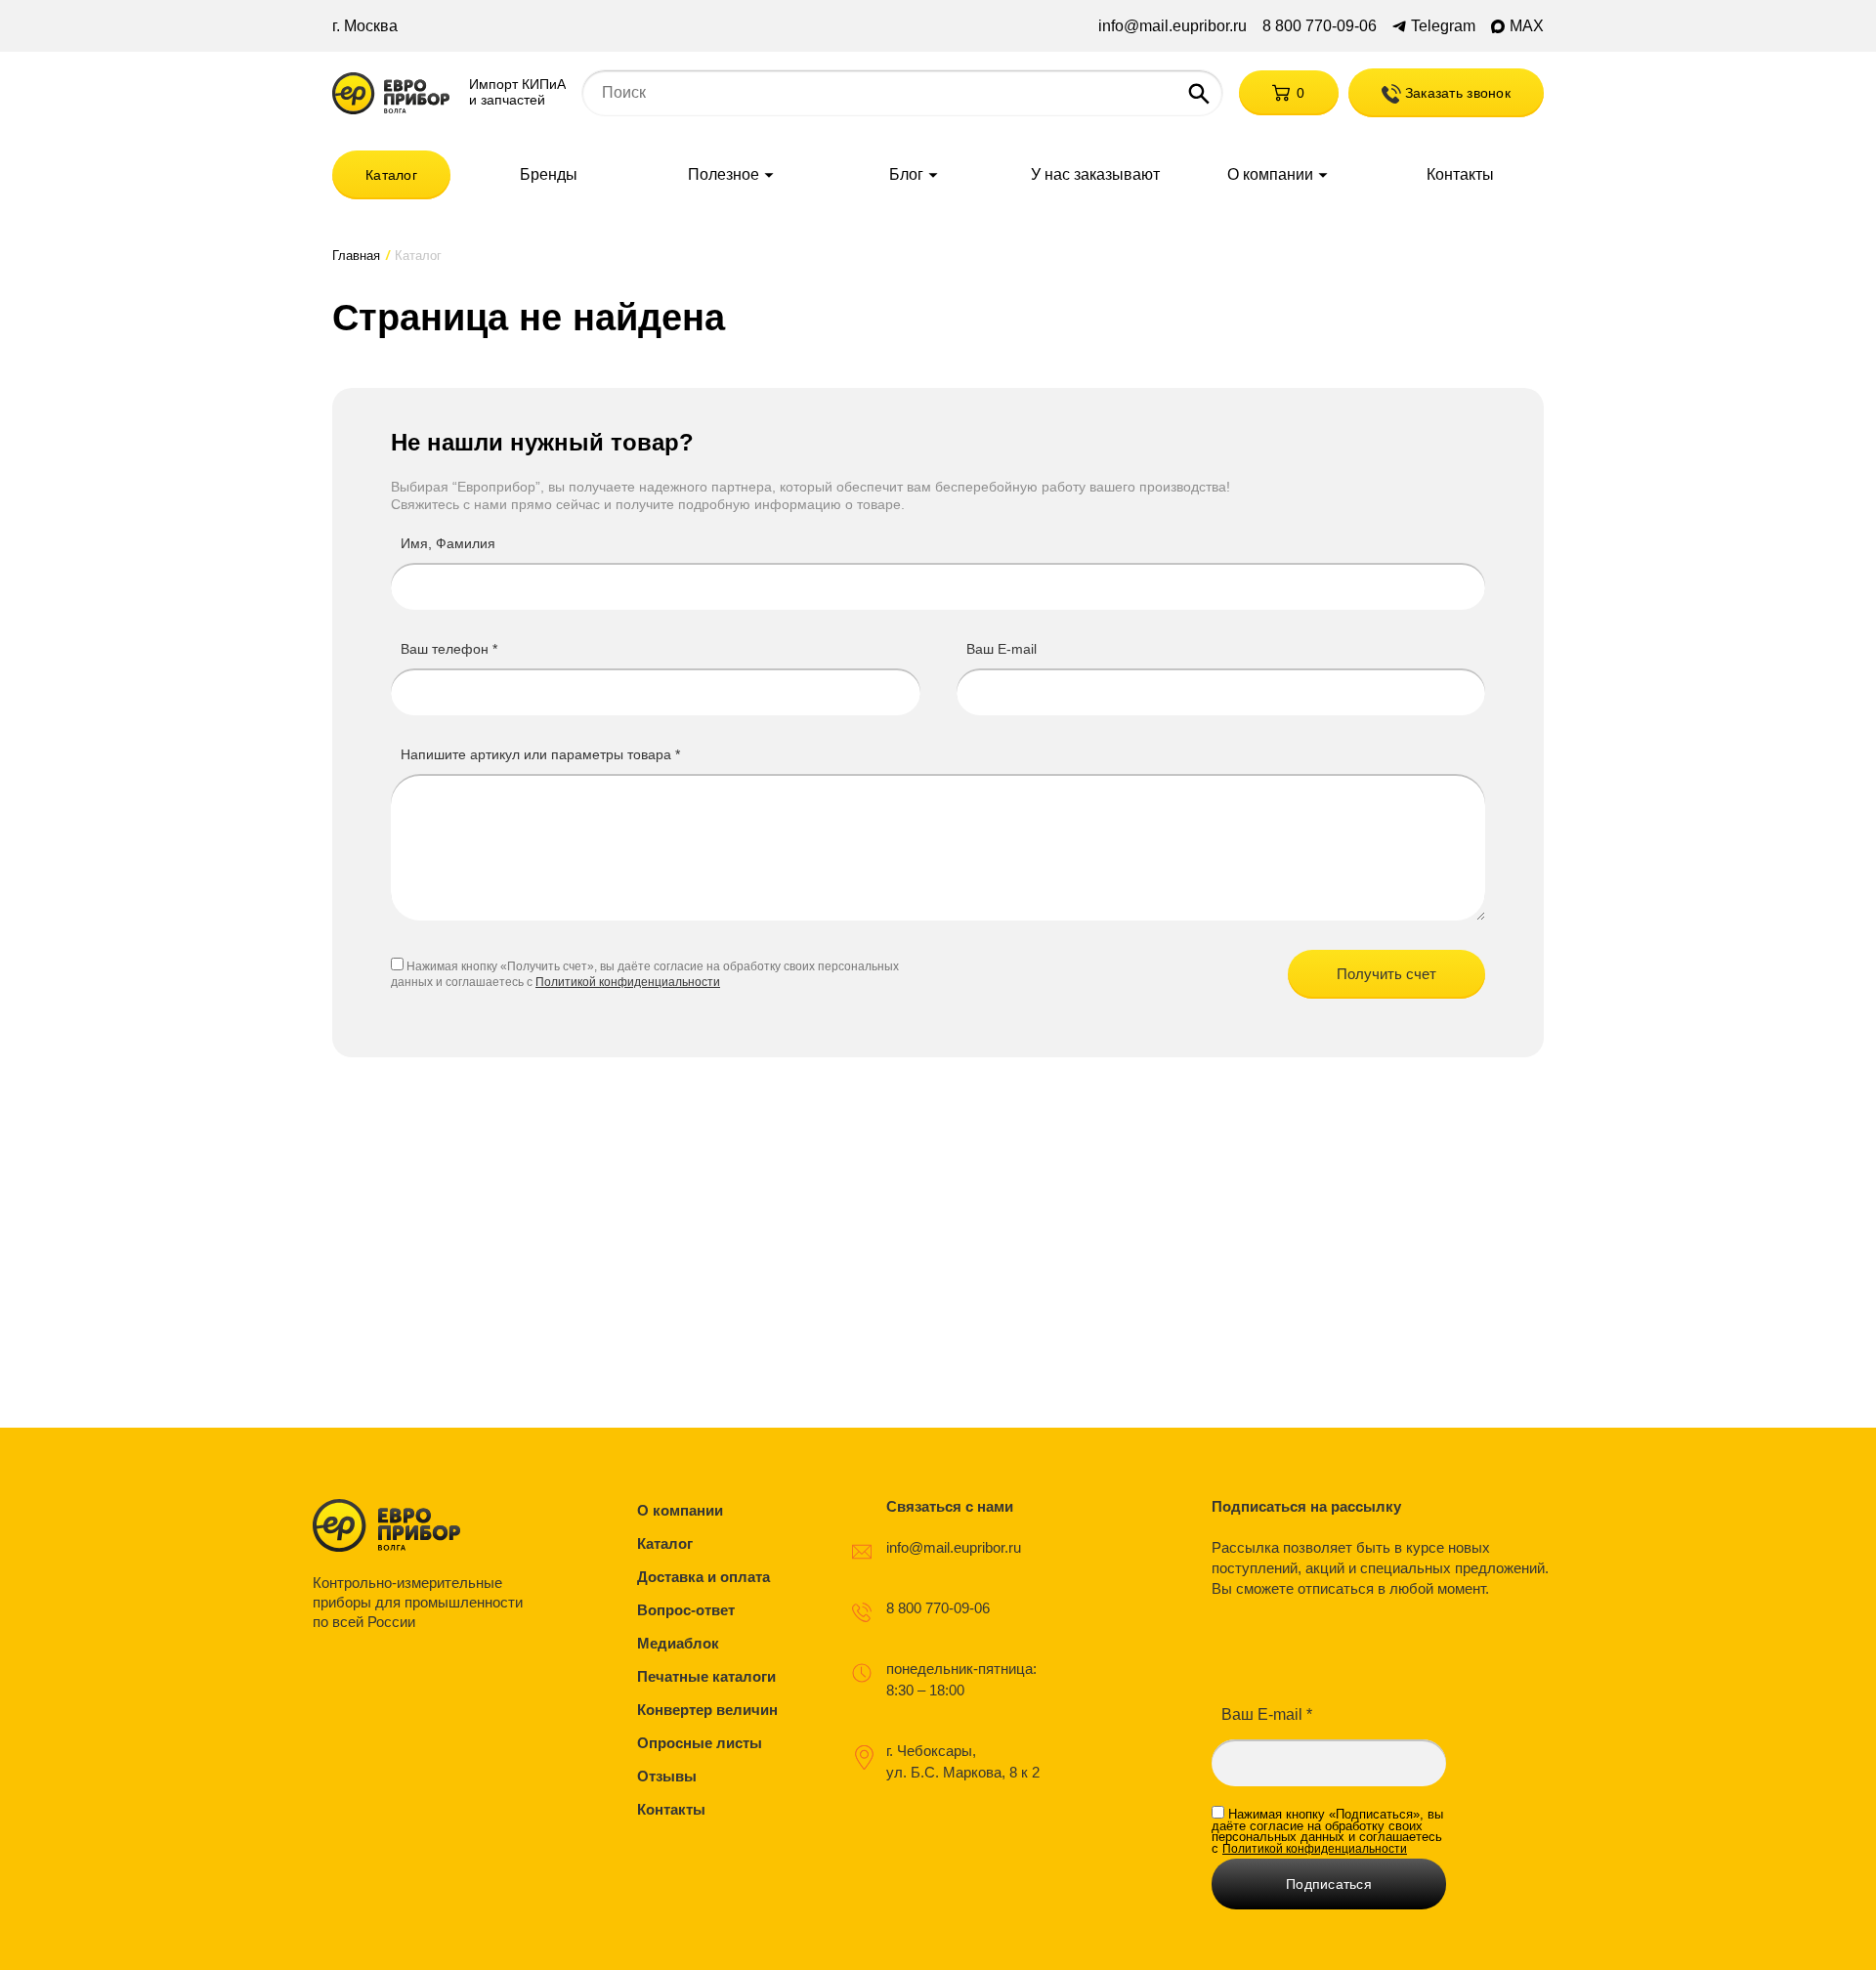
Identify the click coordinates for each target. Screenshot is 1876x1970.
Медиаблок (678, 1643)
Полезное (724, 175)
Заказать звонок (1456, 93)
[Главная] (391, 93)
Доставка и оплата (703, 1577)
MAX (1527, 26)
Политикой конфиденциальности (628, 982)
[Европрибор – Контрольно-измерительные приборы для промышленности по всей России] (423, 1525)
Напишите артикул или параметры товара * (540, 754)
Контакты (1460, 175)
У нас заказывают (1095, 175)
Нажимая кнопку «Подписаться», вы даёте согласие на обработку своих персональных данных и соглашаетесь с (1327, 1831)
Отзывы (667, 1776)
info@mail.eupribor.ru (1172, 26)
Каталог (391, 175)
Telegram (1443, 26)
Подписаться (1329, 1884)
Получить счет (1386, 974)
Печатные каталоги (706, 1676)
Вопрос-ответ (686, 1610)
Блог (906, 175)
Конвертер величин (707, 1710)
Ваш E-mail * (1267, 1714)
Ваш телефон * (449, 649)
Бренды (549, 175)
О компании (1270, 175)
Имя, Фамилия (448, 543)
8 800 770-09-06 (1320, 26)
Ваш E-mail (1002, 649)
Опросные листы (700, 1743)
